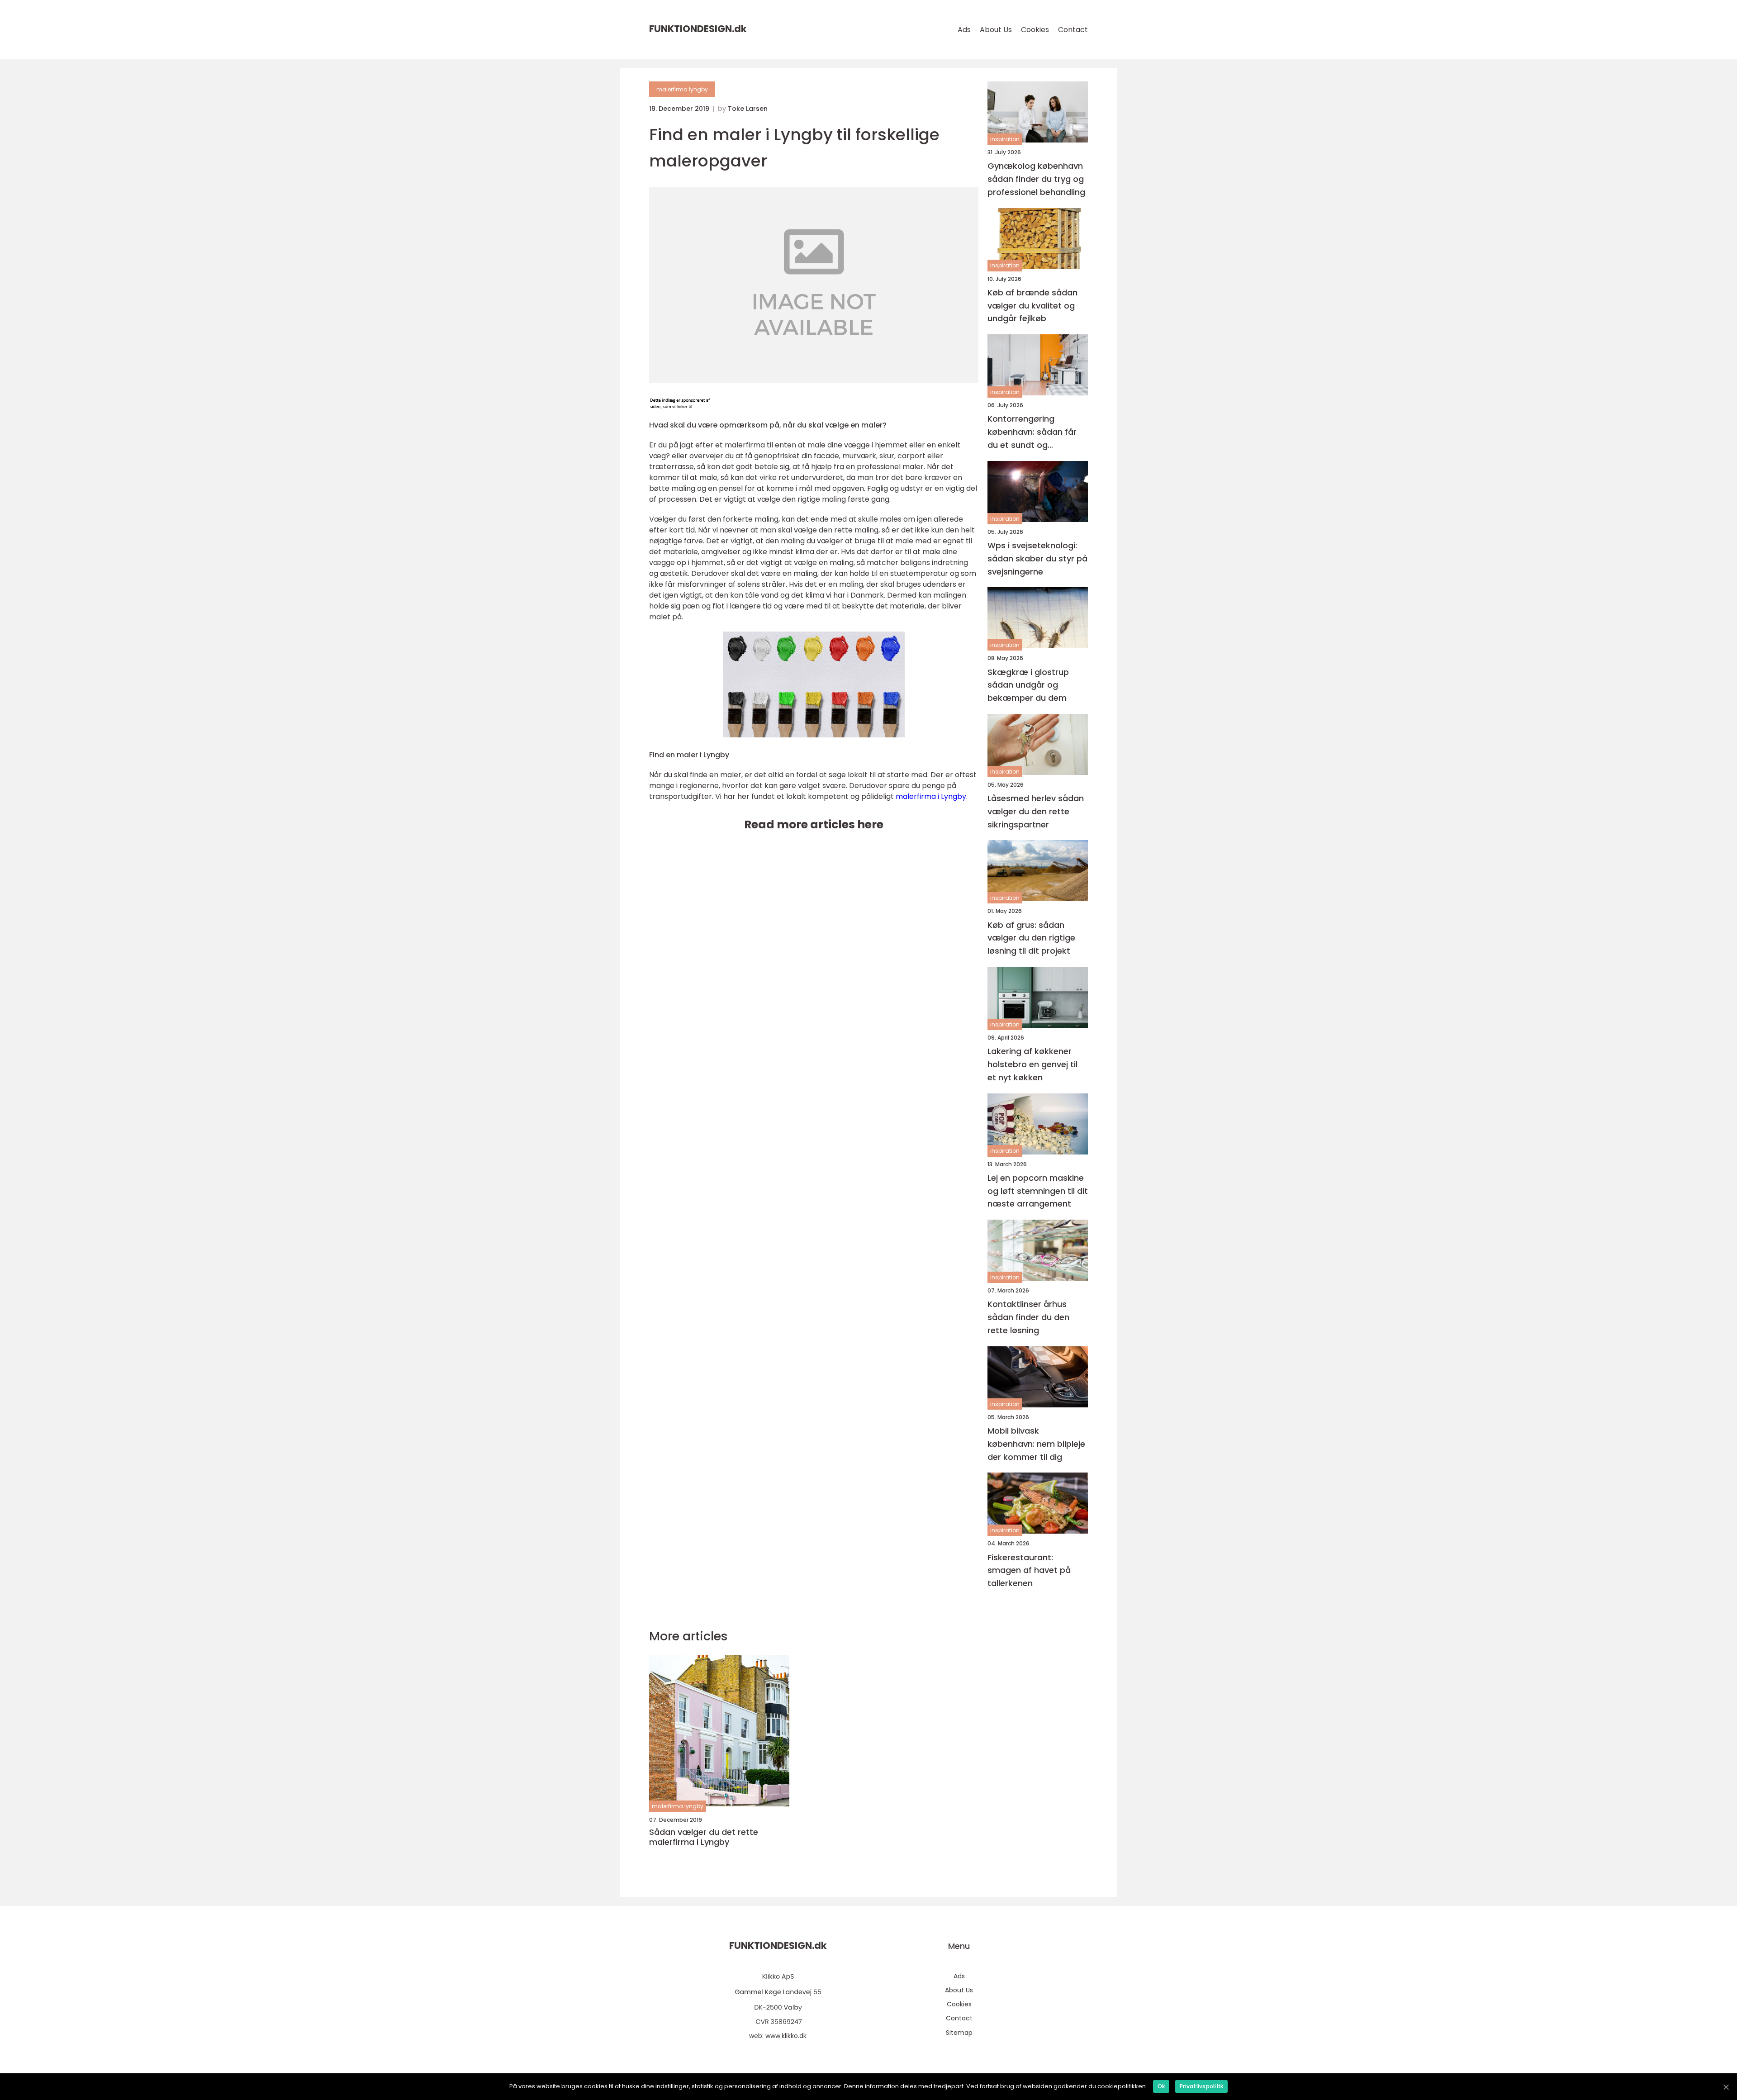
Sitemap (959, 2033)
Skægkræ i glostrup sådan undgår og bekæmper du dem (1028, 685)
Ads (964, 30)
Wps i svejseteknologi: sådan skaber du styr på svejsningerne (1037, 558)
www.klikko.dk (786, 2036)
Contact (1073, 30)
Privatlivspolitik (1201, 2086)
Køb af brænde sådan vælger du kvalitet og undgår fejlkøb (1032, 306)
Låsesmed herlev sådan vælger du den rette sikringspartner (1036, 811)
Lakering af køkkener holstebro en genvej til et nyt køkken (1032, 1064)
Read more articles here (814, 824)
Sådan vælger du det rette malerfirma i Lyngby (704, 1837)
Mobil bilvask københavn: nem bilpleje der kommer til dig (1036, 1444)
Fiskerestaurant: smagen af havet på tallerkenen (1029, 1570)
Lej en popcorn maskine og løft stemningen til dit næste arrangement (1038, 1191)
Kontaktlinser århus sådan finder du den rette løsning (1028, 1317)
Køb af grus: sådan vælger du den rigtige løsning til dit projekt (1031, 938)
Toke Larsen (748, 109)
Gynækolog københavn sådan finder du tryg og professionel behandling (1036, 179)
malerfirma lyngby (682, 89)
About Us (996, 30)
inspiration (1005, 139)
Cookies (1035, 30)
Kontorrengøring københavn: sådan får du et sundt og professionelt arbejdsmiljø (1032, 432)
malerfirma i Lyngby (931, 796)
